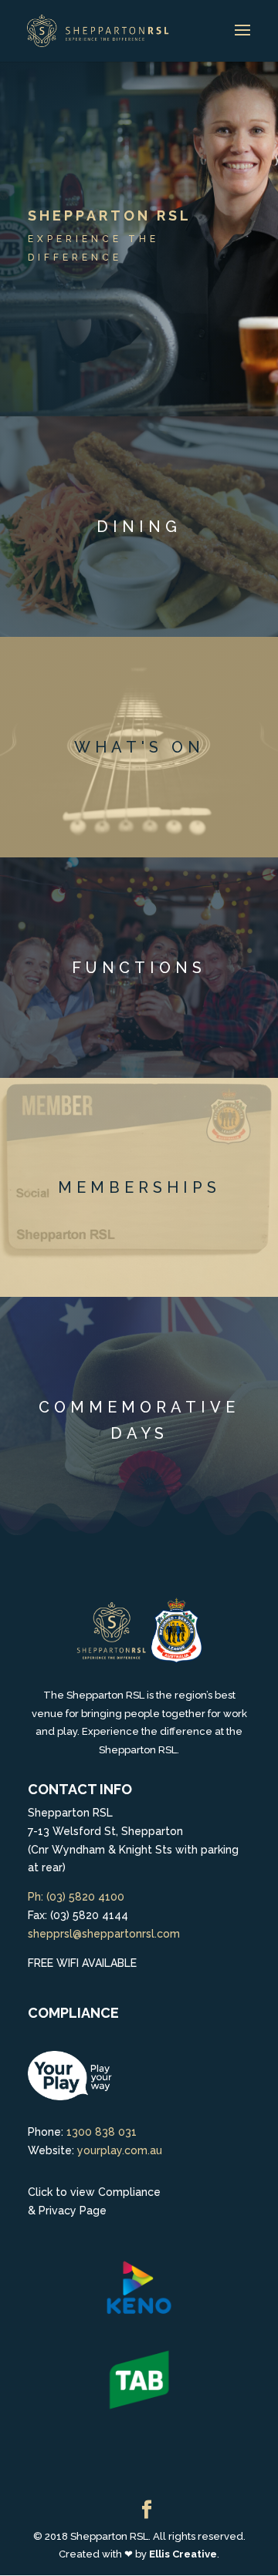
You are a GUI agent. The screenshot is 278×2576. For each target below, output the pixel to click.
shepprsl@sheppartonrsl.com (104, 1934)
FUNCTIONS (139, 968)
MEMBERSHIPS (139, 1187)
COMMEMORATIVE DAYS (139, 1420)
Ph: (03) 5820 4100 (76, 1897)
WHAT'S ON (139, 747)
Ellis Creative (183, 2554)
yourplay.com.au (120, 2150)
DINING (139, 527)
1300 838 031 (102, 2132)
